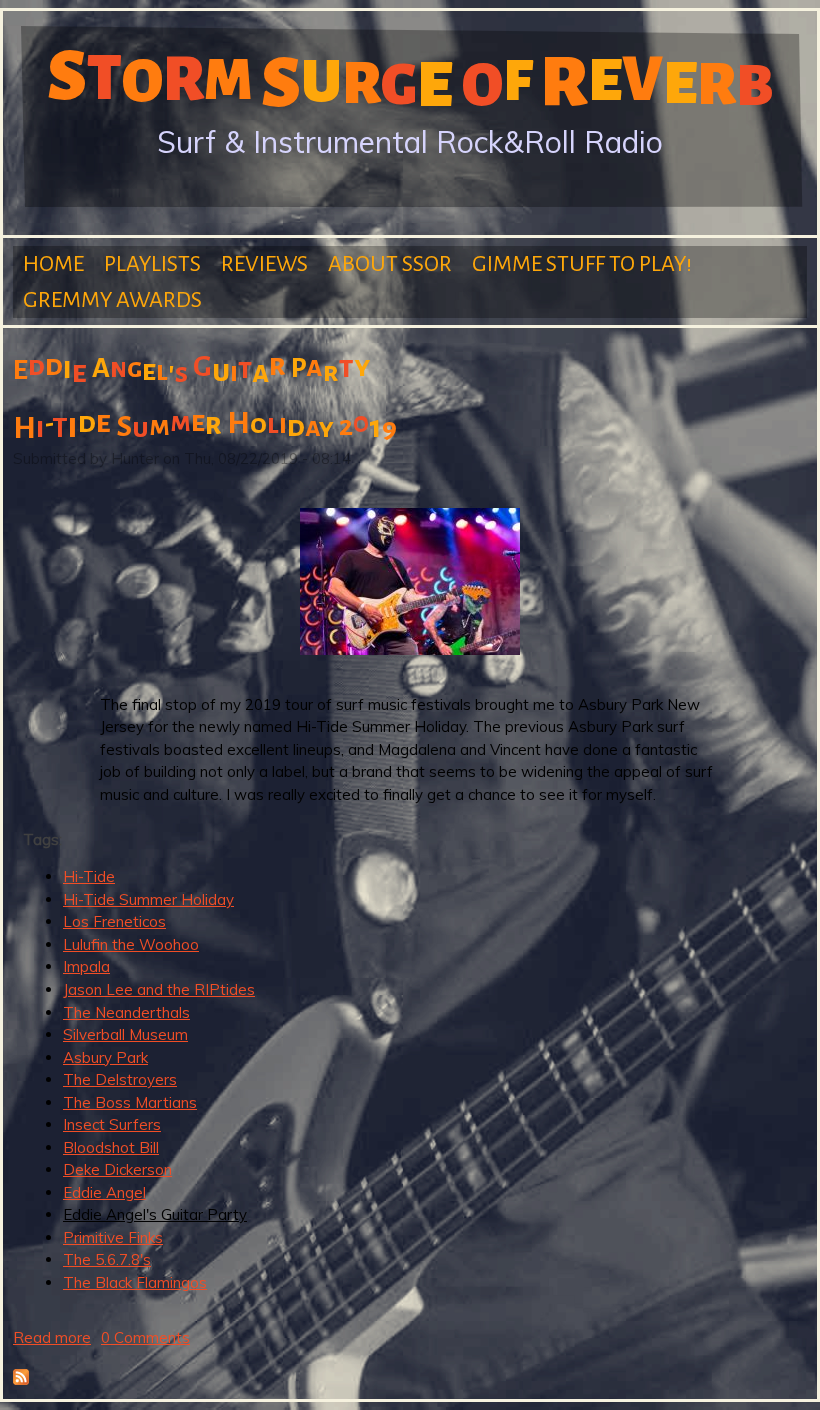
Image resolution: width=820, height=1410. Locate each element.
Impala (86, 966)
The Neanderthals (126, 1012)
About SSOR (390, 264)
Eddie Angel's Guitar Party (155, 1214)
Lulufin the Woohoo (131, 944)
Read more (52, 1337)
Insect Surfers (112, 1124)
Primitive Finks (113, 1237)
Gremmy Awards (112, 300)
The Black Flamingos (135, 1282)
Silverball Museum (125, 1034)
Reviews (264, 264)
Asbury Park (105, 1057)
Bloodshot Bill (111, 1147)
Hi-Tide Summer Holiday (148, 899)
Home (53, 264)
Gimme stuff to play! (582, 264)
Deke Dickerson (117, 1169)
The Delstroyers (120, 1079)
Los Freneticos (114, 921)
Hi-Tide (89, 876)
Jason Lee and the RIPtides (159, 989)
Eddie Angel (104, 1192)
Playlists (152, 264)
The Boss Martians (130, 1102)
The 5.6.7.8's (107, 1259)
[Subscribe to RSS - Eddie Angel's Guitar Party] (21, 1379)
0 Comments (145, 1337)
